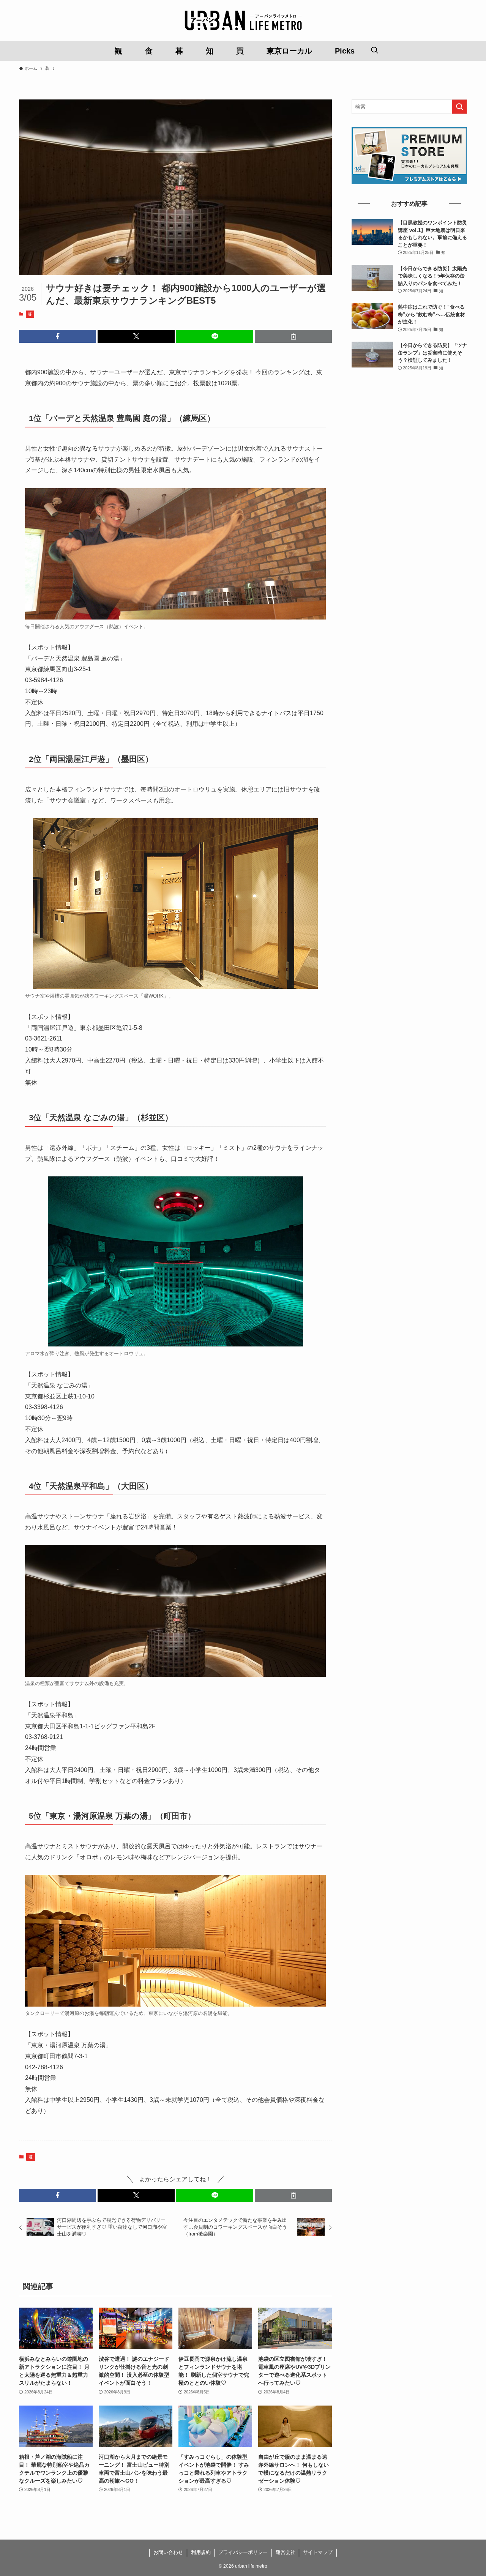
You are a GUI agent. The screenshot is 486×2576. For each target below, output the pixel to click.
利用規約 (201, 2552)
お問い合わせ (168, 2552)
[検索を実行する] (459, 107)
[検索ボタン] (374, 51)
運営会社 (286, 2552)
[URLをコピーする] (293, 336)
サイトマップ (318, 2552)
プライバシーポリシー (243, 2552)
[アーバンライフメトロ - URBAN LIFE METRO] (243, 20)
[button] (58, 336)
